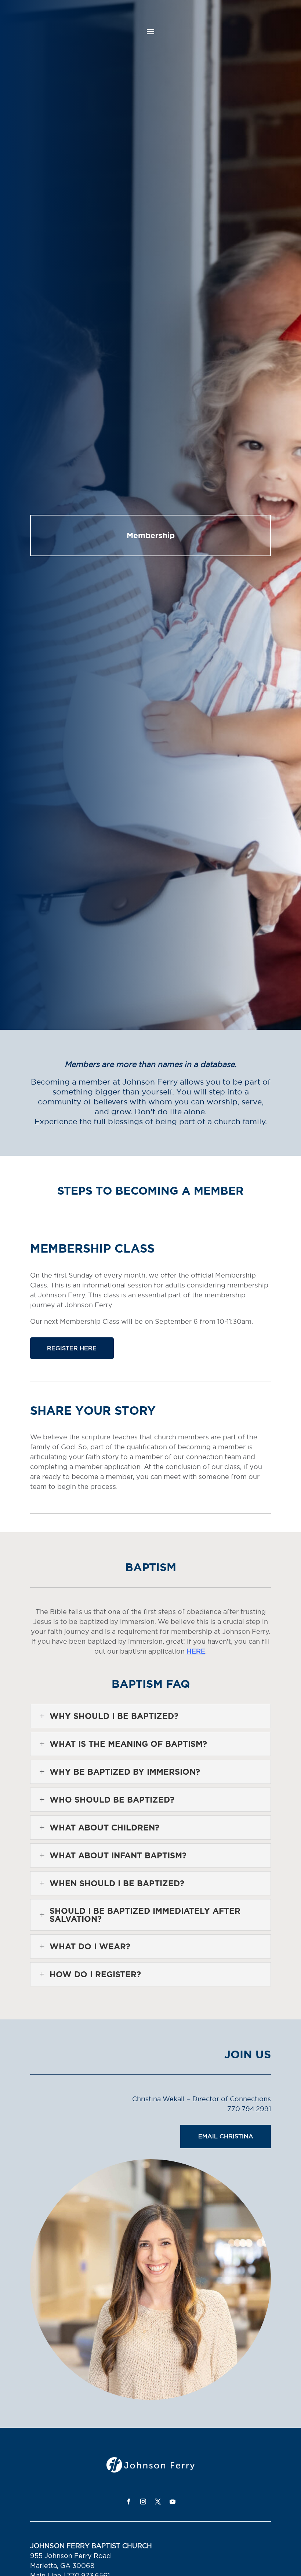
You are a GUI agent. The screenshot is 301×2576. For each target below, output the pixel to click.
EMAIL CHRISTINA (226, 2136)
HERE (196, 1651)
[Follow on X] (158, 2502)
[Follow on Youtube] (173, 2502)
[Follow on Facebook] (128, 2502)
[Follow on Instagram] (143, 2502)
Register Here (72, 1348)
